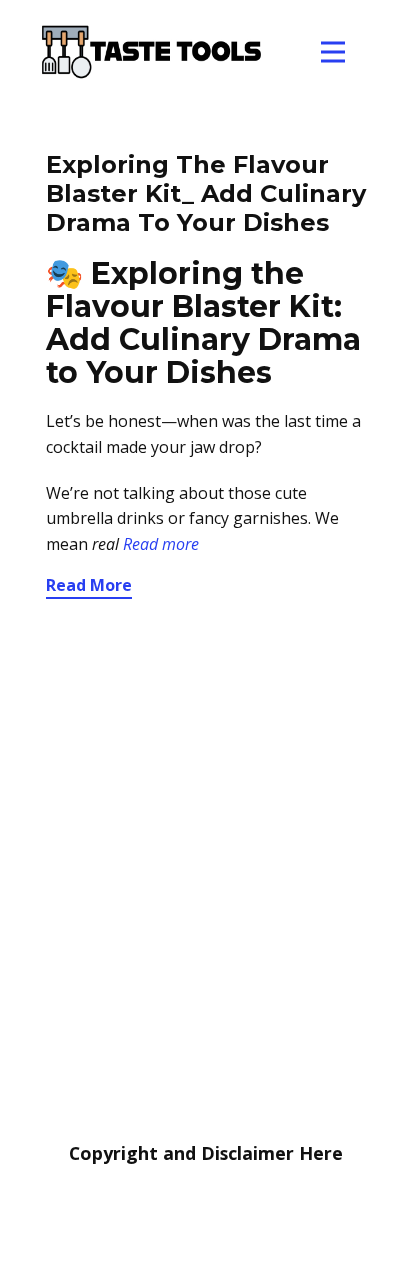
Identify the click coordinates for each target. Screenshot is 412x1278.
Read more (161, 544)
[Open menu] (333, 52)
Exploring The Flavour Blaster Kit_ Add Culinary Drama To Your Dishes (206, 193)
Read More (89, 585)
